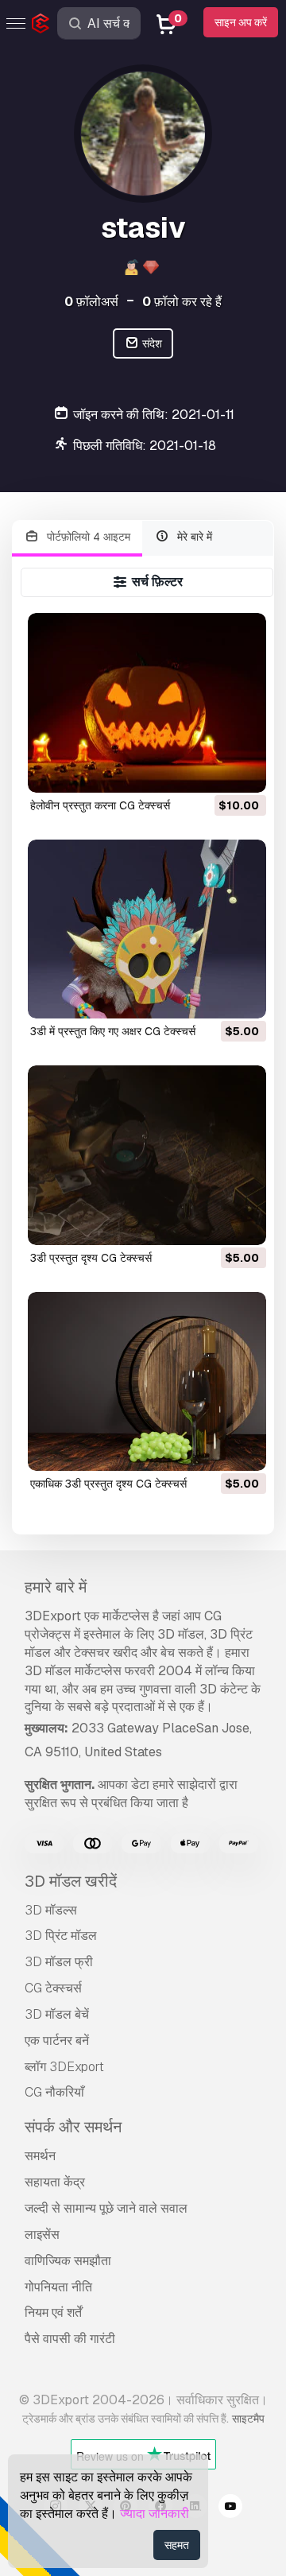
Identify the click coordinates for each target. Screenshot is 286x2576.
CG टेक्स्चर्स (53, 1988)
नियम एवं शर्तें (53, 2312)
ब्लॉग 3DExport (64, 2067)
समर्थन (40, 2156)
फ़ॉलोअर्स (91, 302)
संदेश (151, 343)
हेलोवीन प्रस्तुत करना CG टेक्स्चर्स (100, 805)
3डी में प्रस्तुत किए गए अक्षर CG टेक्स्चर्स (113, 1031)
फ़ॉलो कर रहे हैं (182, 302)
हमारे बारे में (56, 1587)
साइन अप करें (241, 22)
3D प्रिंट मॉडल (61, 1936)
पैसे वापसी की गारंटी (70, 2339)
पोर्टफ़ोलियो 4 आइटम (87, 537)
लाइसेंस (42, 2235)
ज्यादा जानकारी (155, 2514)
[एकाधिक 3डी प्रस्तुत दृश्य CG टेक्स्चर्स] (147, 1381)
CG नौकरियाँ (54, 2092)
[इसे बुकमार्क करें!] (243, 770)
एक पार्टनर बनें (57, 2041)
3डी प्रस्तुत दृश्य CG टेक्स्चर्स (91, 1258)
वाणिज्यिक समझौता (68, 2261)
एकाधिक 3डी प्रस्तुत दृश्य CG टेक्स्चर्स (108, 1484)
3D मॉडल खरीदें (71, 1881)
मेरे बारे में (193, 537)
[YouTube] (230, 2508)
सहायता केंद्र (55, 2182)
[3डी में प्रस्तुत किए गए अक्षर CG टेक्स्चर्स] (147, 929)
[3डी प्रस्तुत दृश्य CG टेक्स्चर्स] (147, 1155)
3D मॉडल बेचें (57, 2014)
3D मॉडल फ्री (59, 1962)
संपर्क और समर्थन (73, 2127)
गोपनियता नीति (58, 2287)
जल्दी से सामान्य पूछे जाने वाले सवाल (106, 2208)
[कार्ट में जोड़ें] (211, 770)
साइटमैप (248, 2419)
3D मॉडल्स (51, 1910)
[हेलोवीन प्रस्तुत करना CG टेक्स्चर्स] (147, 702)
